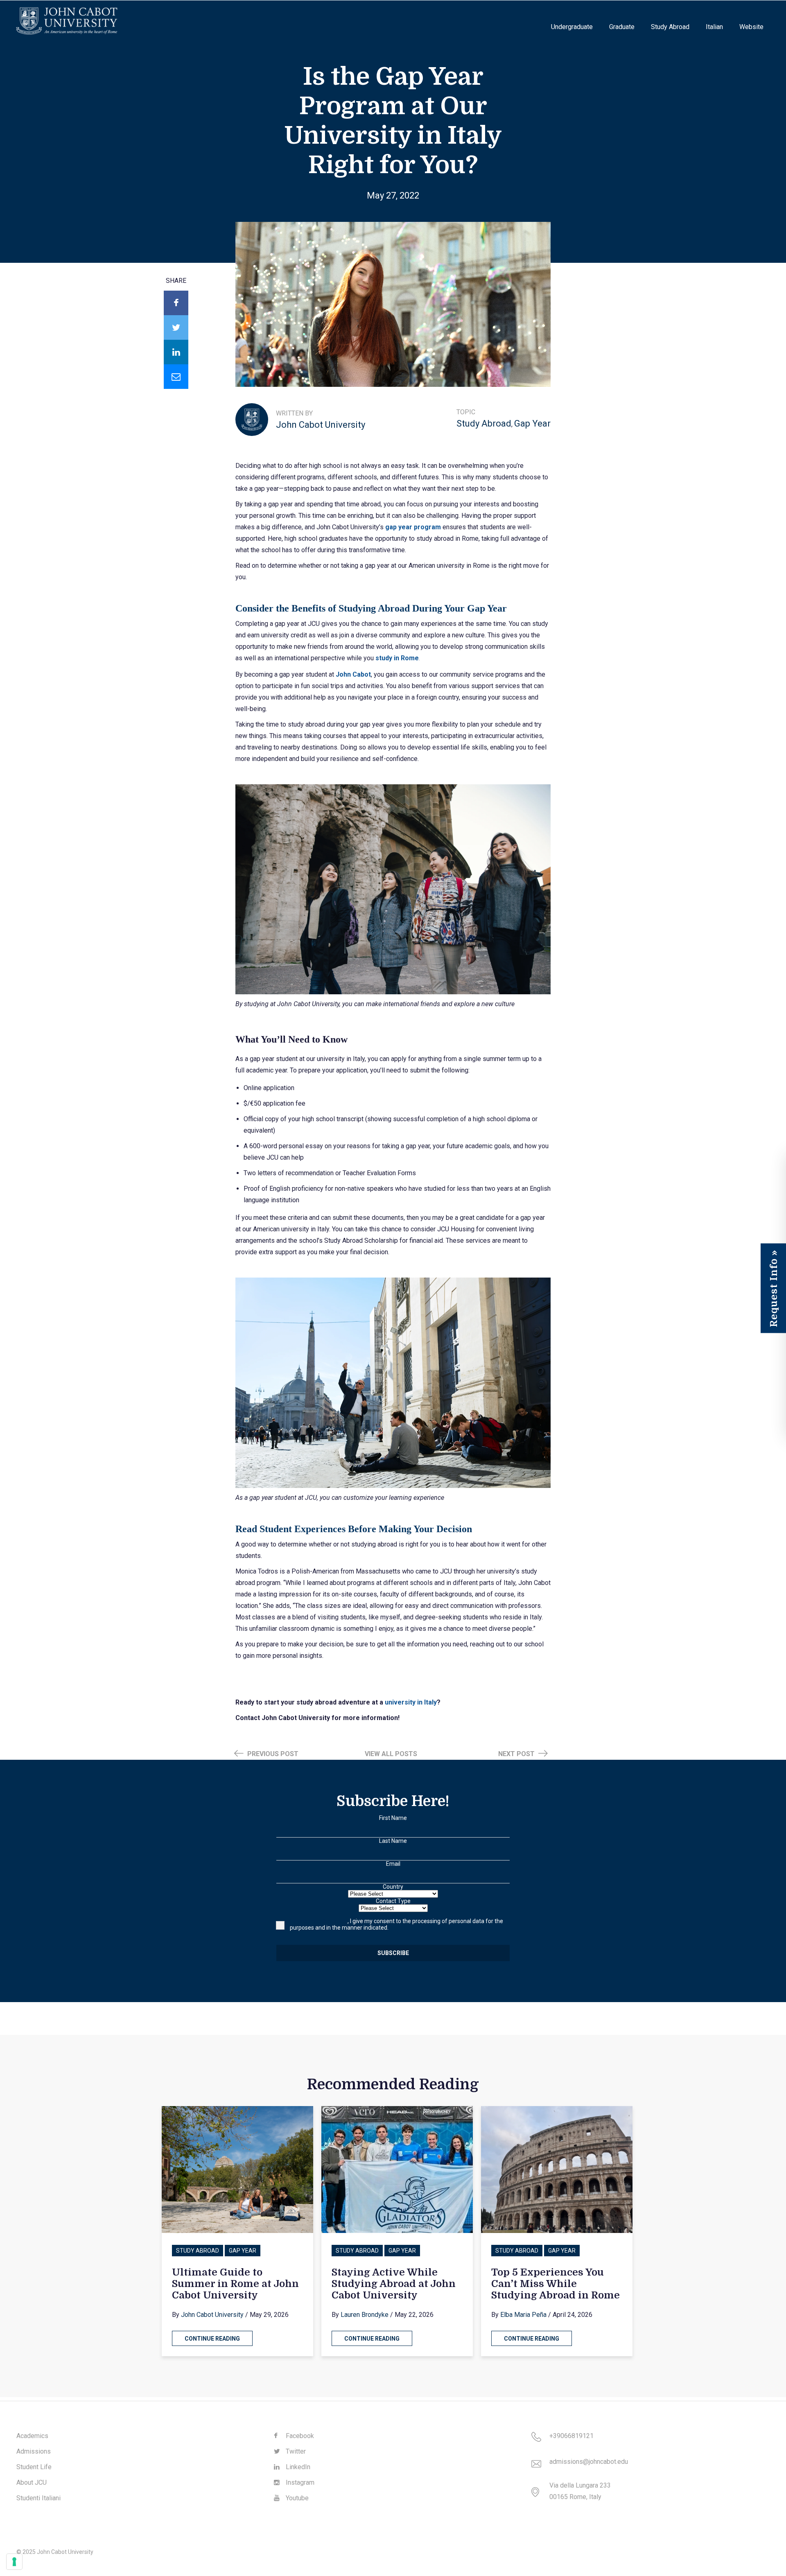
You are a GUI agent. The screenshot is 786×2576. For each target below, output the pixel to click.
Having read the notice (319, 1921)
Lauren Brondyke (365, 2315)
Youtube (296, 2498)
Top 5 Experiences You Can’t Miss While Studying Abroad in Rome (556, 2284)
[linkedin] (176, 352)
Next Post (517, 1754)
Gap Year (532, 423)
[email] (176, 377)
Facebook (299, 2436)
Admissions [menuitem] (34, 2451)
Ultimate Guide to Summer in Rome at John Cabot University (235, 2284)
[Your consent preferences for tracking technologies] (14, 2562)
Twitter (295, 2451)
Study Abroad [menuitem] (670, 27)
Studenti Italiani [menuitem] (38, 2498)
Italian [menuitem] (714, 27)
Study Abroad (484, 423)
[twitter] (176, 327)
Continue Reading (212, 2339)
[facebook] (176, 303)
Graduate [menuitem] (622, 27)
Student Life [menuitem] (34, 2467)
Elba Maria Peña (523, 2315)
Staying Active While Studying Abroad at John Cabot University (394, 2284)
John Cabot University (321, 425)
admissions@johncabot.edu (589, 2462)
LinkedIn (297, 2467)
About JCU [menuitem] (32, 2482)
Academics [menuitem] (32, 2436)
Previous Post (272, 1754)
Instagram (299, 2482)
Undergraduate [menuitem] (572, 27)
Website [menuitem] (751, 27)
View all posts (391, 1754)
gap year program (413, 527)
